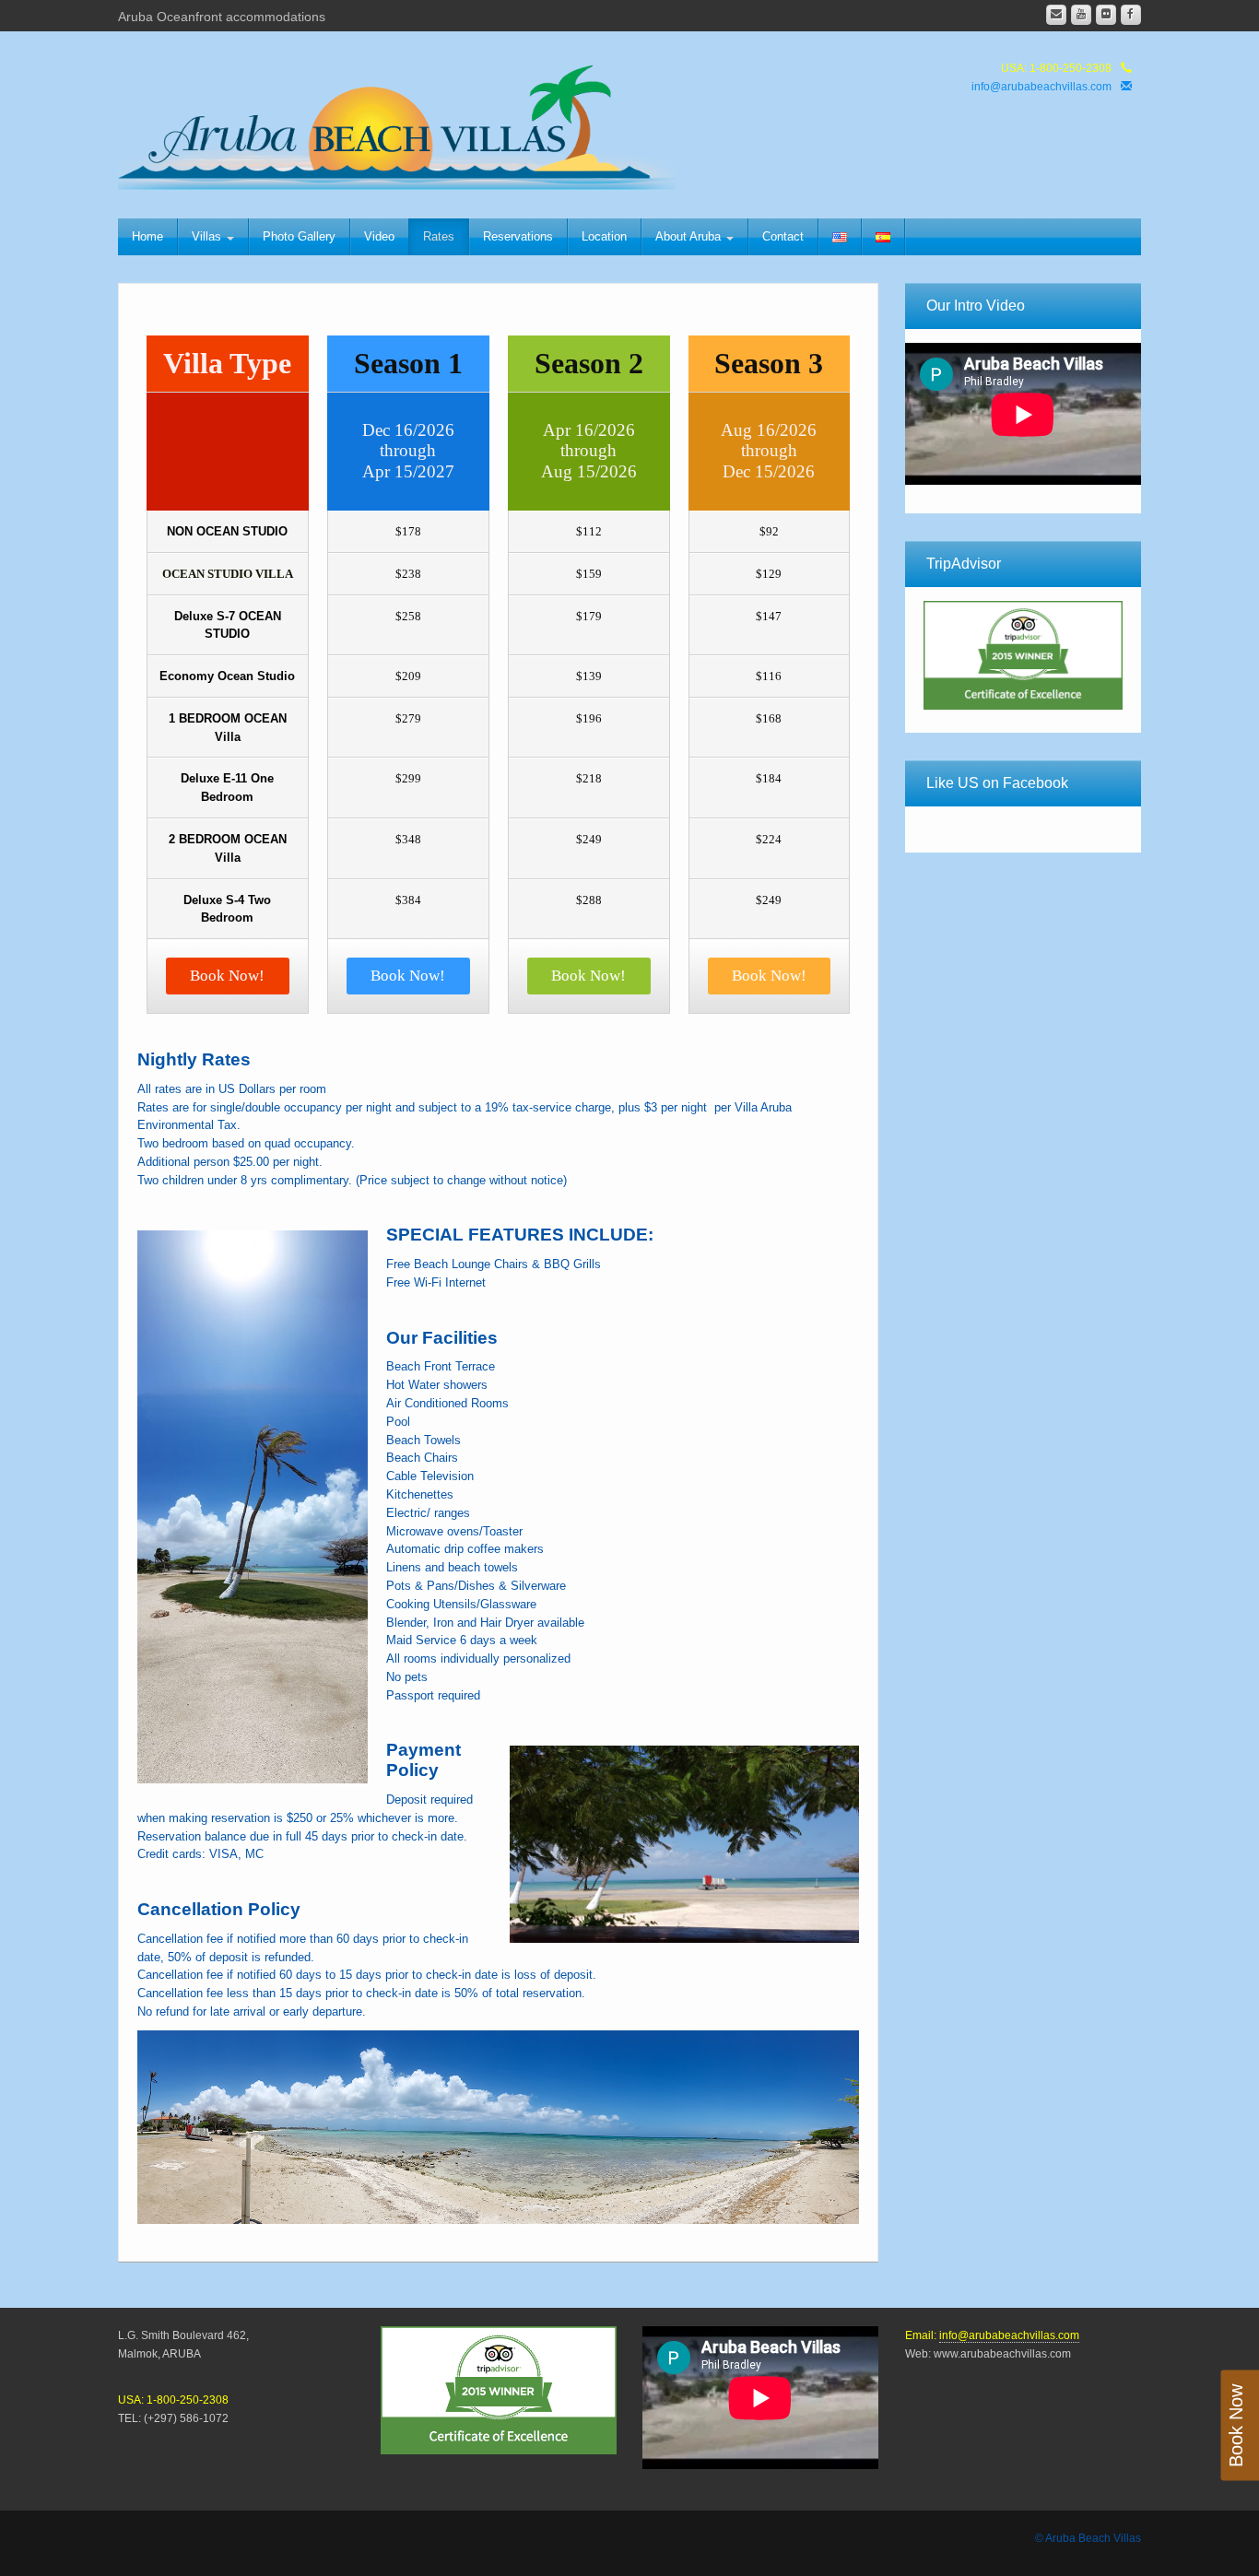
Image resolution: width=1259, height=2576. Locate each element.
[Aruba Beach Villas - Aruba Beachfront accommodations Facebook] (1131, 15)
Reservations (518, 236)
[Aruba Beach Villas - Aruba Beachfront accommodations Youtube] (1081, 15)
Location (604, 236)
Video (379, 236)
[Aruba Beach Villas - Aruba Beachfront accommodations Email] (1056, 15)
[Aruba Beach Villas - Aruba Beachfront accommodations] (411, 122)
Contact (783, 236)
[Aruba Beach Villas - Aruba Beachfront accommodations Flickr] (1106, 15)
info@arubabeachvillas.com (1041, 87)
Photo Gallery (299, 236)
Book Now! (227, 976)
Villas (208, 236)
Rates (439, 236)
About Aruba (690, 236)
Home (147, 236)
